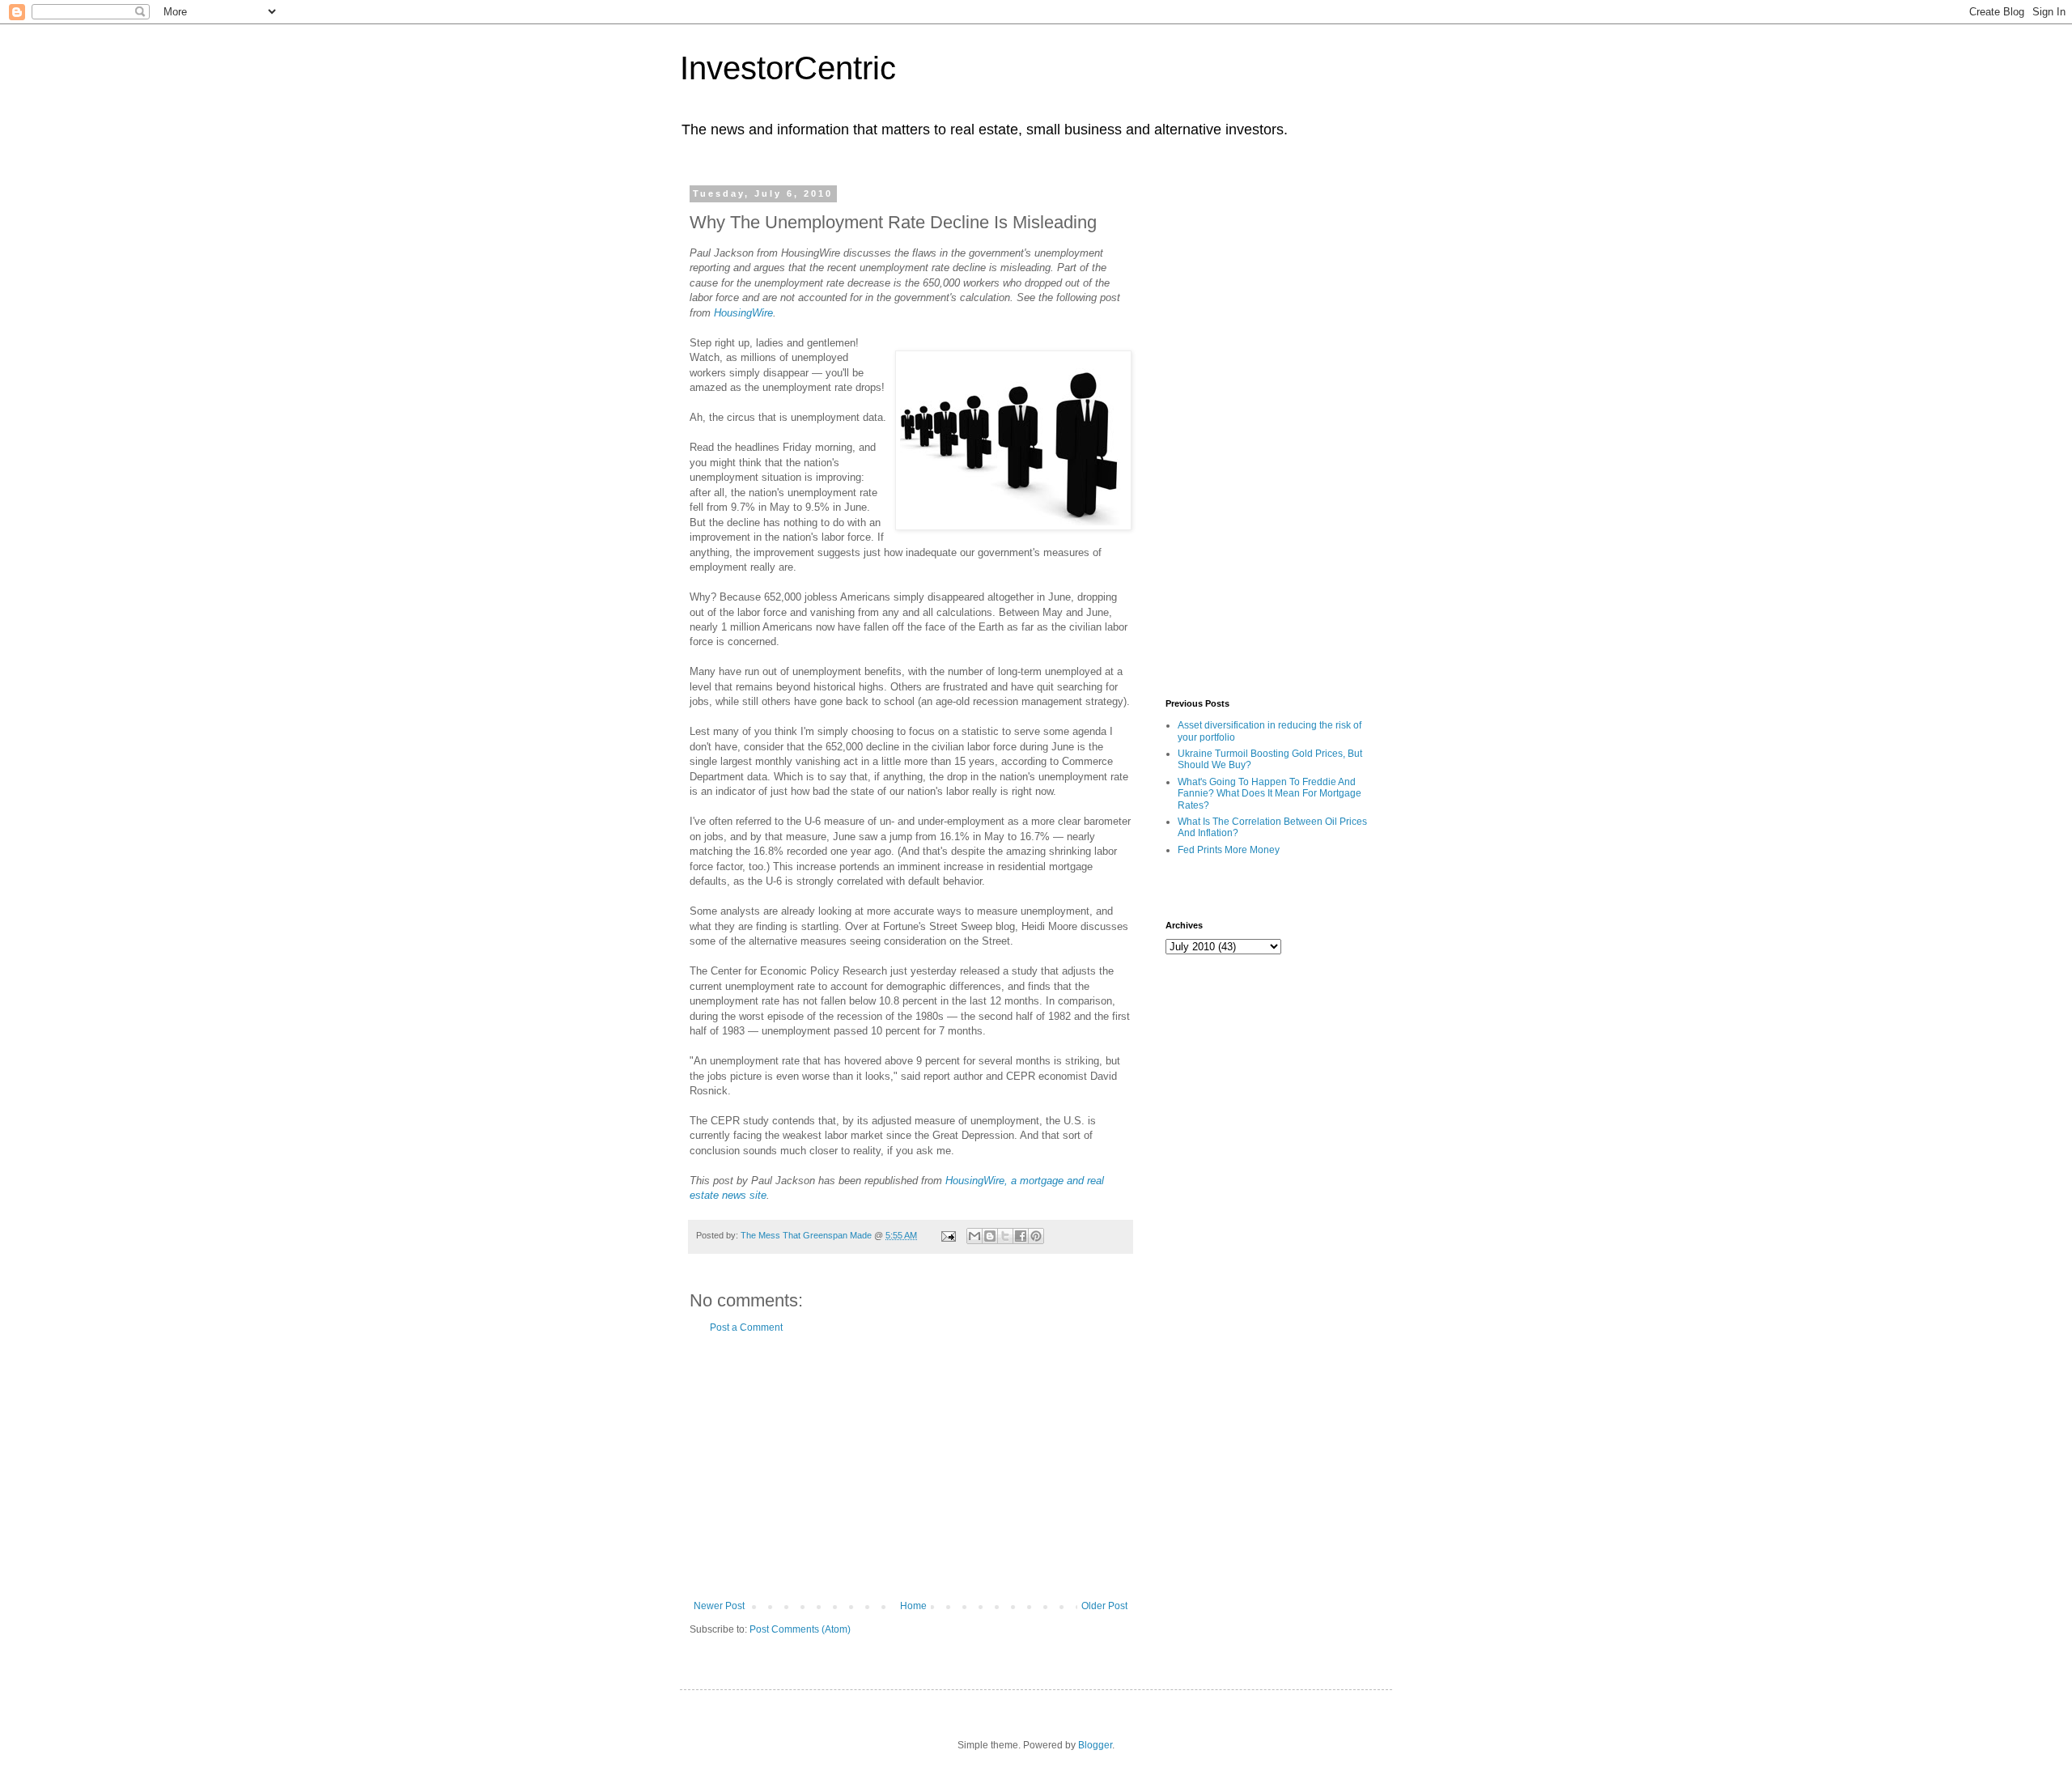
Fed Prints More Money (1229, 850)
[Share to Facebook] (1021, 1236)
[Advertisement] (911, 1467)
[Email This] (974, 1236)
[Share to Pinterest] (1036, 1236)
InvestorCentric (788, 68)
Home (913, 1606)
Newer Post (719, 1606)
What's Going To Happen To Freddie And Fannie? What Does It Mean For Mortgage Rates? (1270, 794)
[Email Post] (948, 1235)
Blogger (1095, 1745)
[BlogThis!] (990, 1236)
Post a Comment (746, 1327)
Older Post (1104, 1606)
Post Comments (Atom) (800, 1629)
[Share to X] (1005, 1236)
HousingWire (743, 313)
